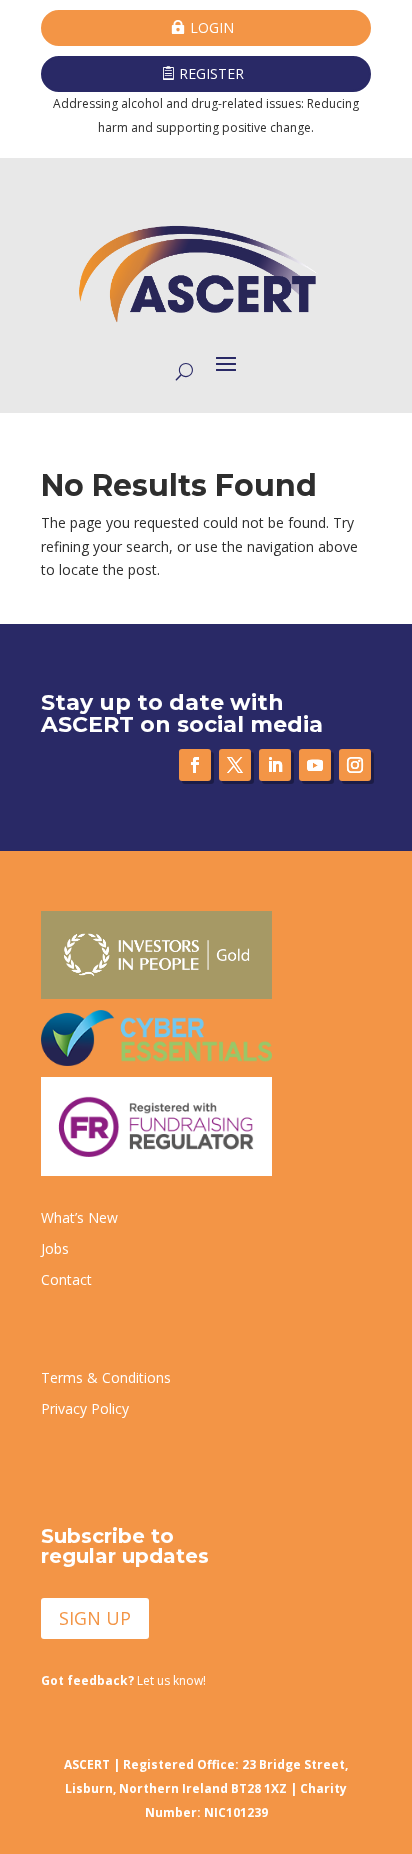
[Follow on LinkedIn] (275, 765)
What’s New (79, 1217)
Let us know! (123, 1680)
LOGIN (212, 27)
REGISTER (211, 73)
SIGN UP (95, 1618)
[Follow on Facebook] (195, 765)
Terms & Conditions (106, 1377)
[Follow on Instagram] (355, 765)
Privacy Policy (85, 1408)
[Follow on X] (235, 765)
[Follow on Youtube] (315, 765)
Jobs (55, 1248)
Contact (66, 1279)
